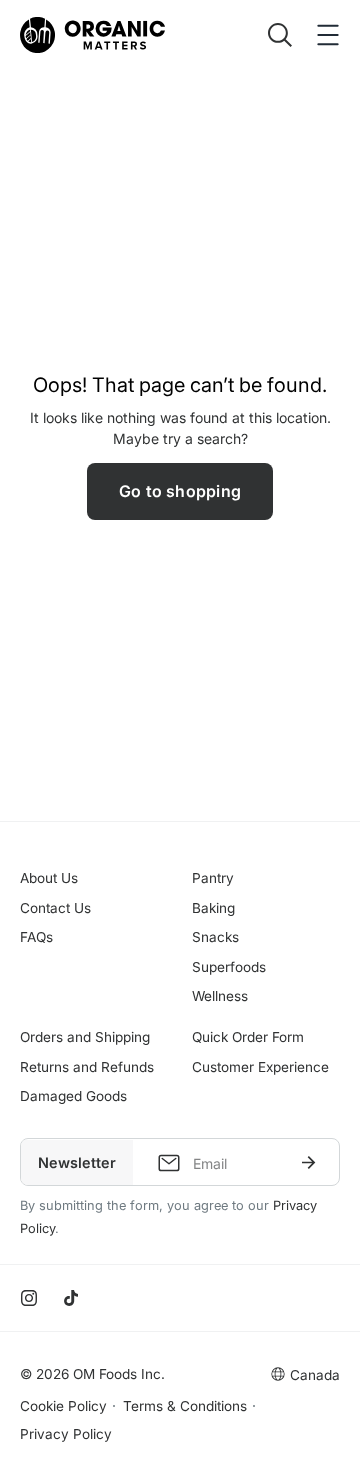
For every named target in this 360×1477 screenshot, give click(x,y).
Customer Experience (260, 1067)
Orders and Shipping (85, 1037)
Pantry (213, 878)
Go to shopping (180, 491)
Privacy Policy (66, 1434)
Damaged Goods (73, 1096)
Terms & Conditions (185, 1406)
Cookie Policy (63, 1406)
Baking (213, 908)
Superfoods (229, 967)
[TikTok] (71, 1298)
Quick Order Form (248, 1037)
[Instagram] (29, 1298)
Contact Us (55, 908)
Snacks (215, 937)
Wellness (220, 996)
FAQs (36, 937)
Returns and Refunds (87, 1067)
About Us (49, 878)
